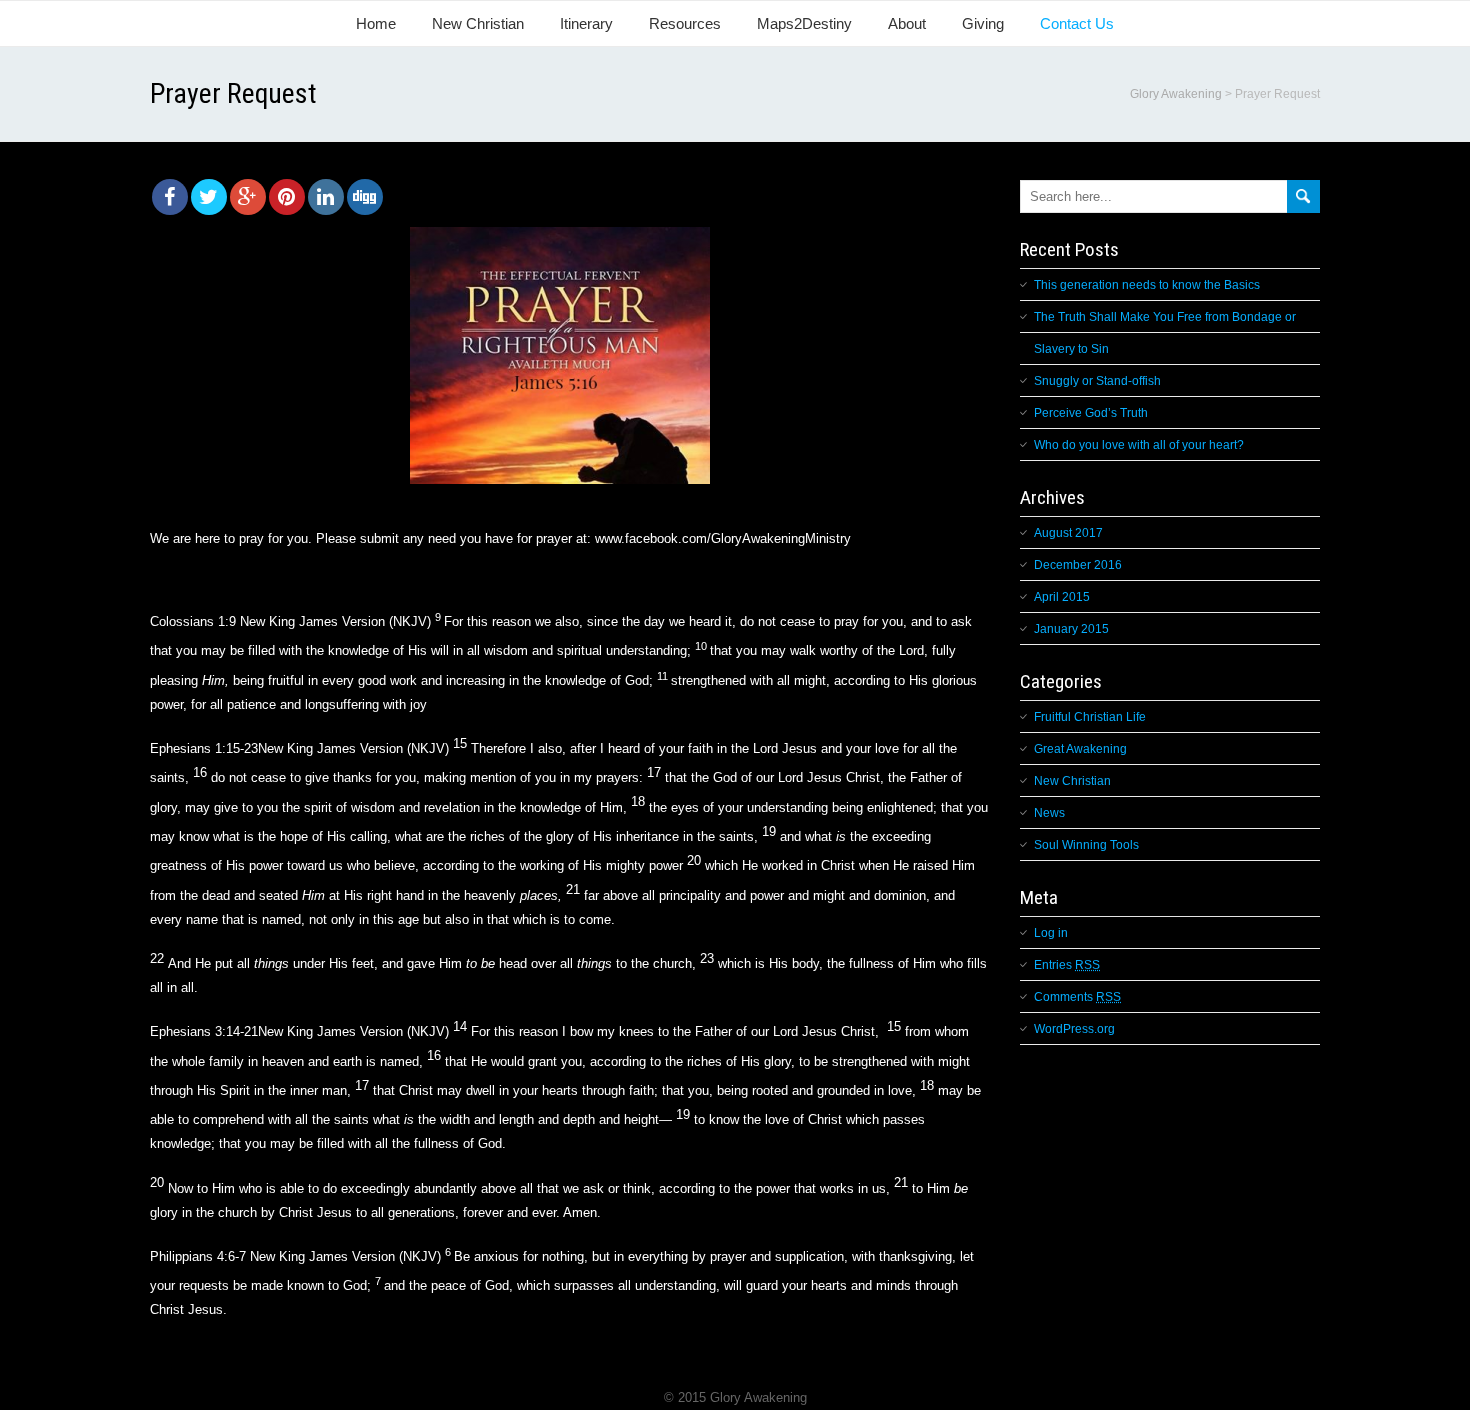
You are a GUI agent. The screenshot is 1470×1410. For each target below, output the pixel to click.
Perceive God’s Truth (1091, 413)
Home (376, 23)
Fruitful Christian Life (1090, 717)
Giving (983, 23)
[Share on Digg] (365, 197)
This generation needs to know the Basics (1147, 285)
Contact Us (1077, 23)
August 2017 (1068, 533)
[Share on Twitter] (209, 197)
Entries (1067, 965)
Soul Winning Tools (1086, 845)
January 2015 (1071, 629)
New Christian (478, 23)
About (907, 23)
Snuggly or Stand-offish (1097, 381)
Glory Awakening (1176, 94)
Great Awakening (1080, 749)
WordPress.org (1074, 1029)
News (1049, 813)
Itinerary (586, 23)
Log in (1051, 933)
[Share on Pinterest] (287, 197)
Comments (1077, 997)
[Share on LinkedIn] (326, 197)
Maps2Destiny (804, 23)
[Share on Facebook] (170, 197)
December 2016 (1078, 565)
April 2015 (1062, 597)
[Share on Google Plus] (248, 197)
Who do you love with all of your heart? (1139, 445)
